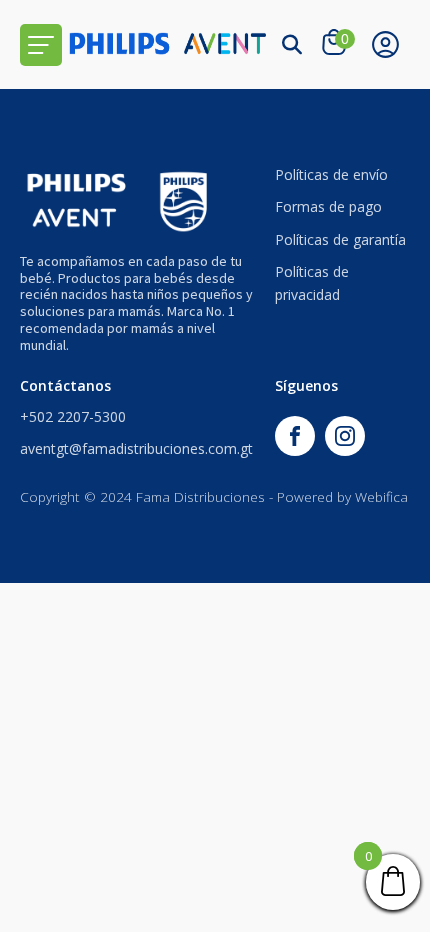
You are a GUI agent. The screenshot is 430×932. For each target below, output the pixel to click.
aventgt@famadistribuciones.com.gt (136, 448)
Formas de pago (328, 206)
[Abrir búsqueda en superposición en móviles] (292, 44)
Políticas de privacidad (312, 282)
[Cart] (336, 44)
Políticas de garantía (340, 239)
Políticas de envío (331, 174)
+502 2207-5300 (73, 416)
